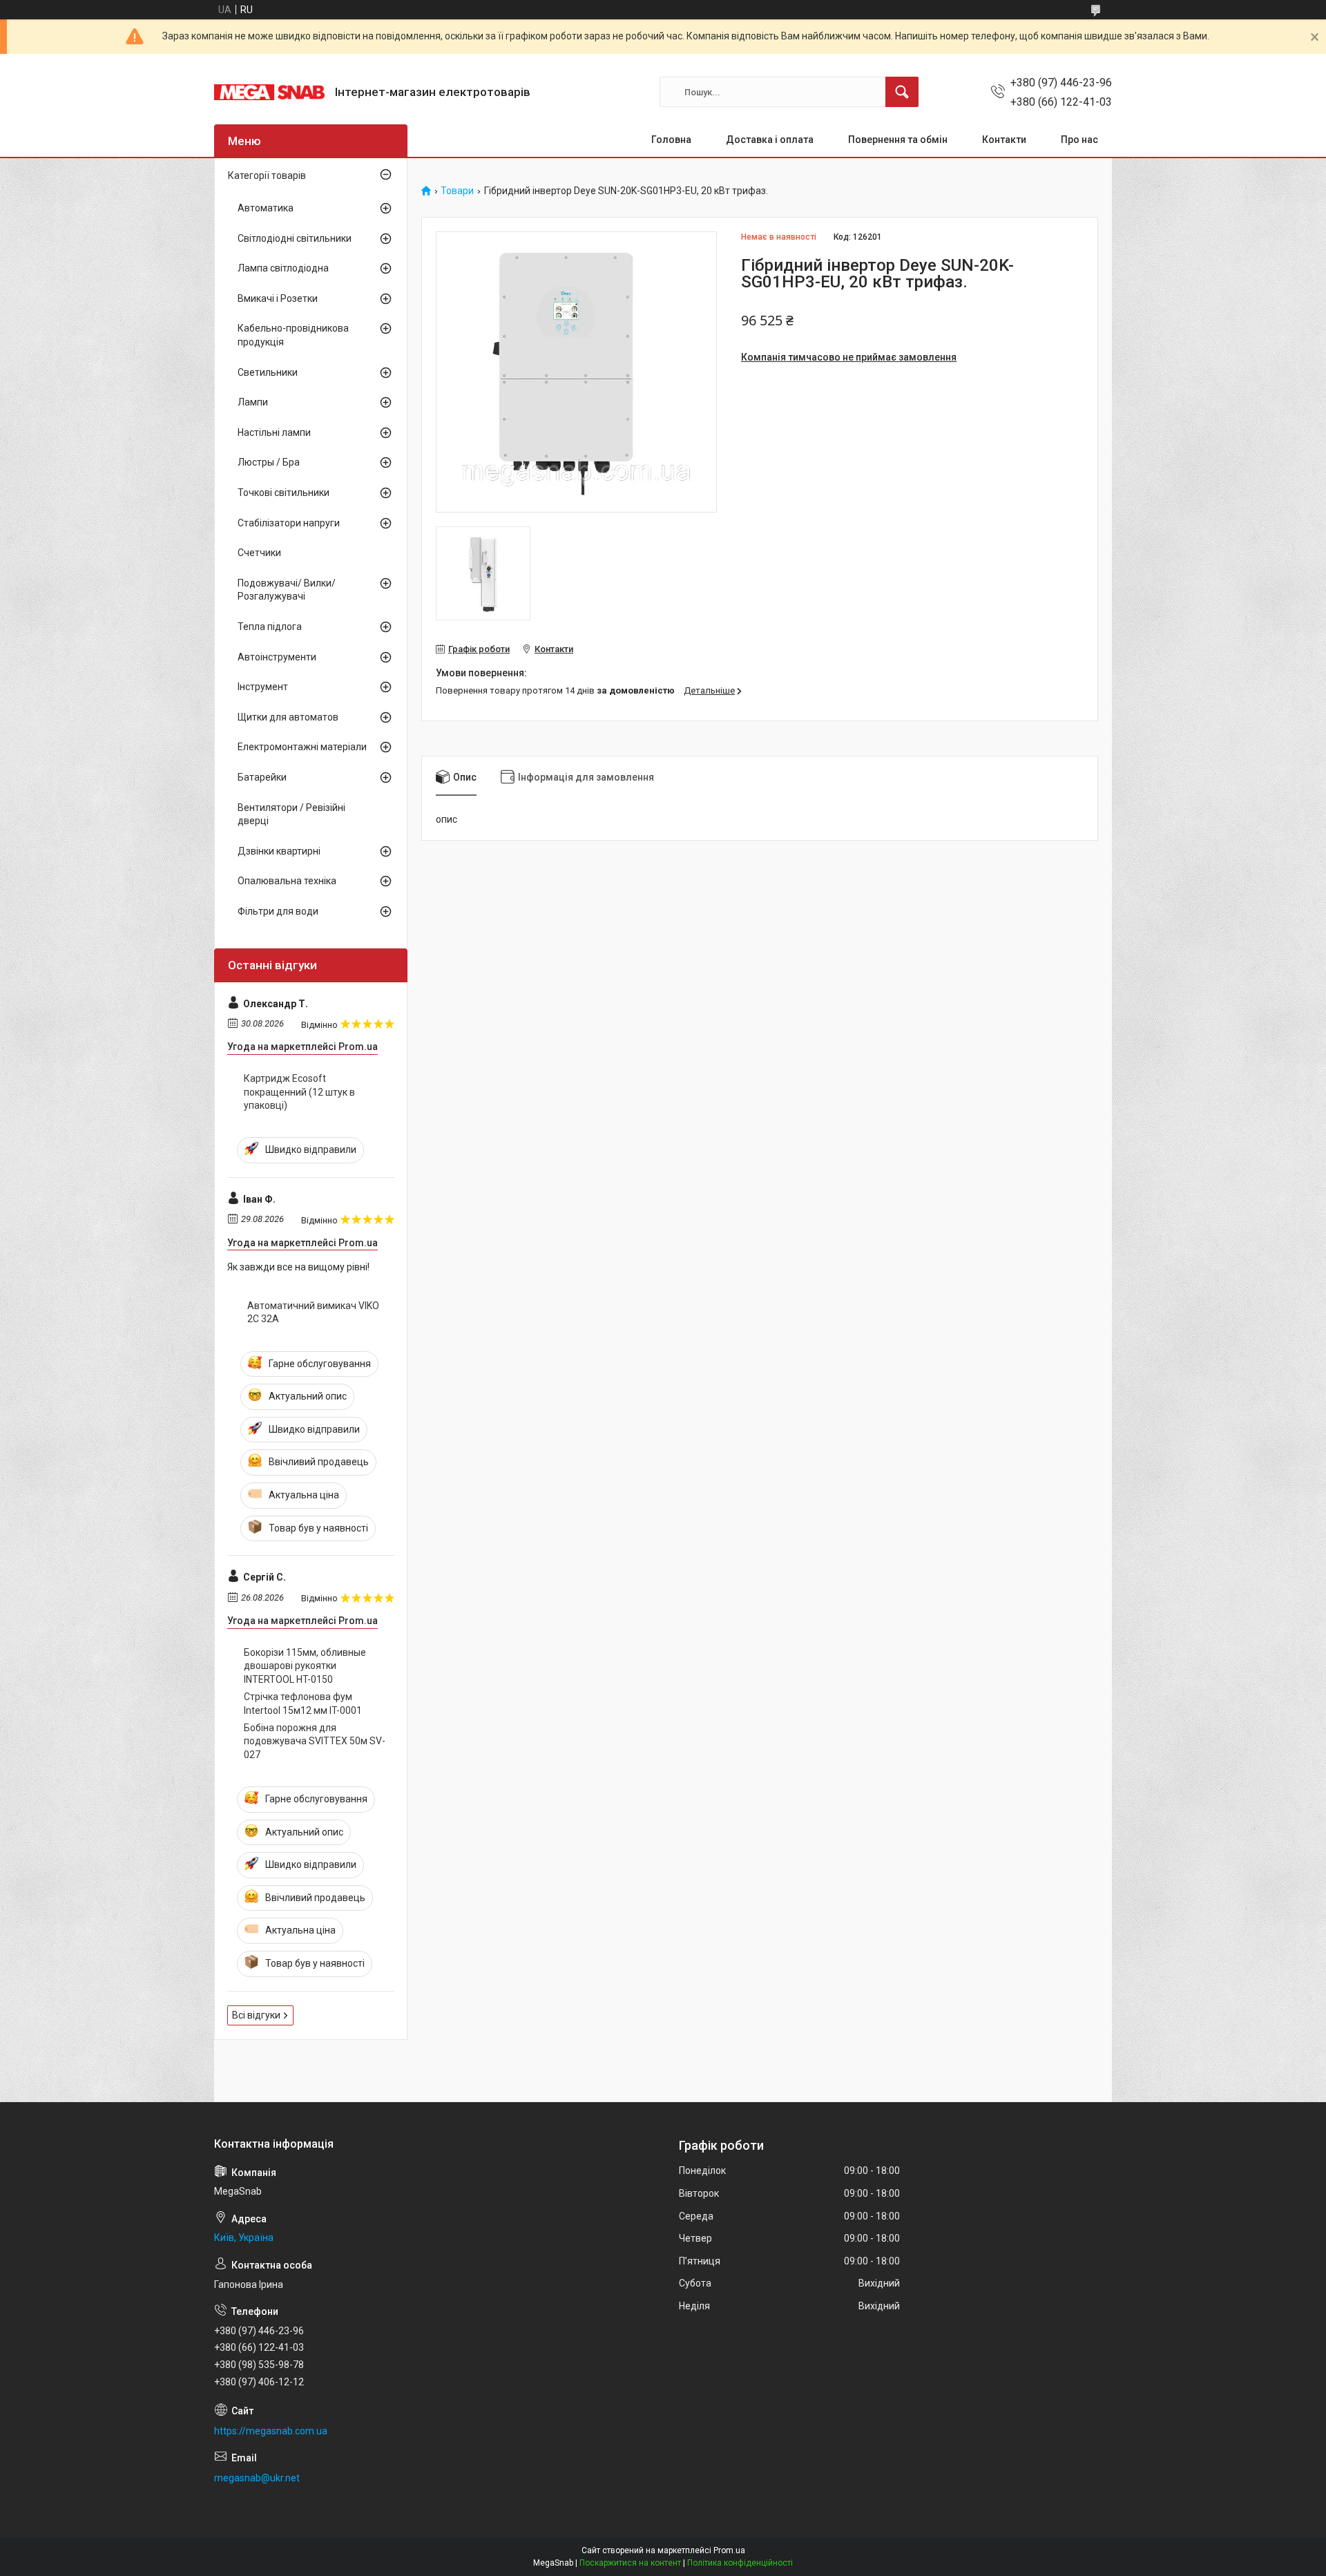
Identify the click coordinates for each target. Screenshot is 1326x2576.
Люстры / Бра (269, 462)
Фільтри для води (278, 911)
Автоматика (266, 208)
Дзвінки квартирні (279, 851)
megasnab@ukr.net (257, 2478)
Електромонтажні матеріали (302, 747)
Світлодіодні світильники (295, 238)
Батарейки (262, 777)
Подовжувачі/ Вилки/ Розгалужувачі (287, 590)
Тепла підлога (270, 627)
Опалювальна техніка (287, 881)
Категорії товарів (267, 175)
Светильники (268, 372)
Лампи (253, 402)
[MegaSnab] (269, 92)
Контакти (1004, 140)
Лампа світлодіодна (283, 268)
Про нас (1079, 140)
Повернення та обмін (898, 140)
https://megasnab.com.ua (271, 2431)
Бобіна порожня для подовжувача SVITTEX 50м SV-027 (315, 1741)
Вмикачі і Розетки (278, 298)
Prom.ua (729, 2550)
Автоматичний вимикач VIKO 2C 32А (313, 1313)
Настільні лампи (274, 432)
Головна (671, 140)
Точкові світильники (284, 493)
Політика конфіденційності (740, 2563)
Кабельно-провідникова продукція (293, 335)
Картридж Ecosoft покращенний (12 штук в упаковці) (299, 1092)
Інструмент (263, 687)
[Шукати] (902, 92)
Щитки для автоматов (288, 717)
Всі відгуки (256, 2015)
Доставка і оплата (770, 140)
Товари (457, 191)
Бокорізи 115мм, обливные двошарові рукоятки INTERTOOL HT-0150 (305, 1666)
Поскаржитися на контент (630, 2563)
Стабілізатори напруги (289, 523)
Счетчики (259, 553)
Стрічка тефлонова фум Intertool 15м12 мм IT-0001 (303, 1704)
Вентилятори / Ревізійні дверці (291, 814)
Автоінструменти (277, 657)
